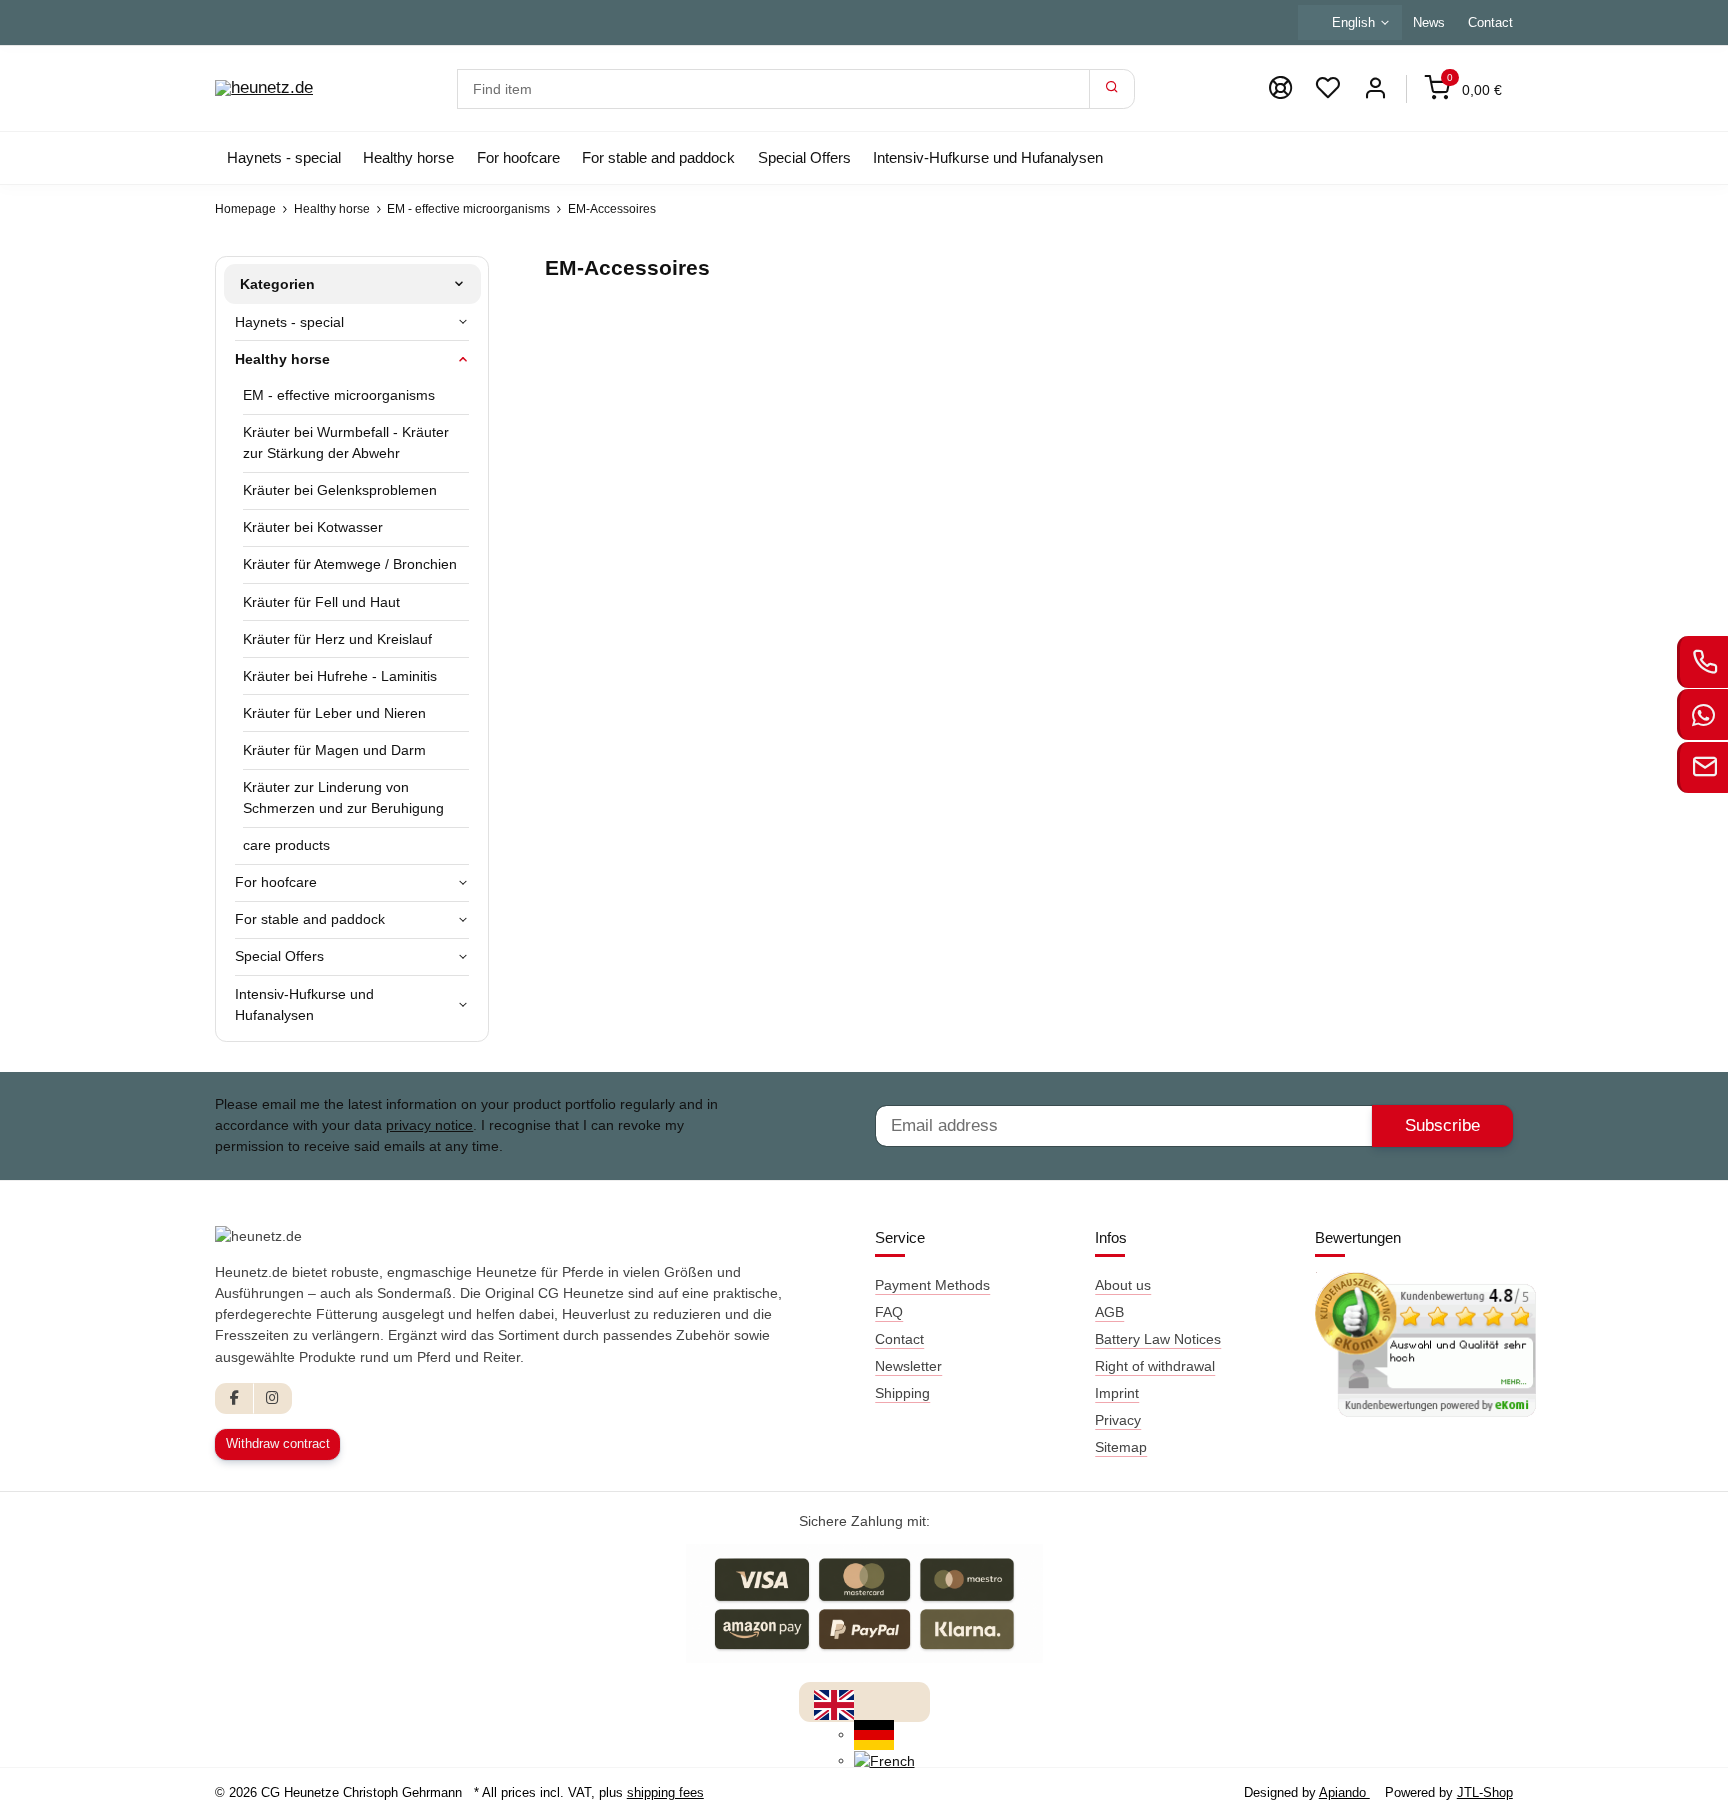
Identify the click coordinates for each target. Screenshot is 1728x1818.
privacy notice (429, 1125)
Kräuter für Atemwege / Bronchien (350, 564)
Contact (1490, 22)
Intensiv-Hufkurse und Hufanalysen (304, 1004)
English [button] (1353, 22)
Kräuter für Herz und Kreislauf (337, 639)
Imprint (1117, 1393)
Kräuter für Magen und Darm (334, 750)
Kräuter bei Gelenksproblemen (340, 490)
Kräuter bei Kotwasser (313, 527)
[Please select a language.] (834, 1704)
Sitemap (1121, 1447)
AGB (1109, 1312)
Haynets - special (289, 322)
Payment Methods (932, 1285)
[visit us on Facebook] (234, 1398)
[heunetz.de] (264, 89)
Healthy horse (282, 359)
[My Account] (1375, 88)
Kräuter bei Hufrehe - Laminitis (340, 676)
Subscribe (1442, 1125)
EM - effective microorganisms (339, 395)
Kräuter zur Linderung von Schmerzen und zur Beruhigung (343, 797)
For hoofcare (276, 882)
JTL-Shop (1485, 1792)
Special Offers (279, 956)
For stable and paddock (310, 919)
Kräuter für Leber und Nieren (334, 713)
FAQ (889, 1312)
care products (286, 845)
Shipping (902, 1393)
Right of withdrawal (1155, 1366)
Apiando (1344, 1792)
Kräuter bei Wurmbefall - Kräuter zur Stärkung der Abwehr (346, 442)
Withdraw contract (278, 1443)
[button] (1328, 88)
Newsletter (908, 1366)
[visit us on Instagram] (272, 1398)
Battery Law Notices (1158, 1339)
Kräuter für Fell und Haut (321, 602)
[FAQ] (1280, 88)
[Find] (1112, 89)
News (1429, 22)
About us (1123, 1285)
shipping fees (665, 1792)
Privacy (1118, 1420)
